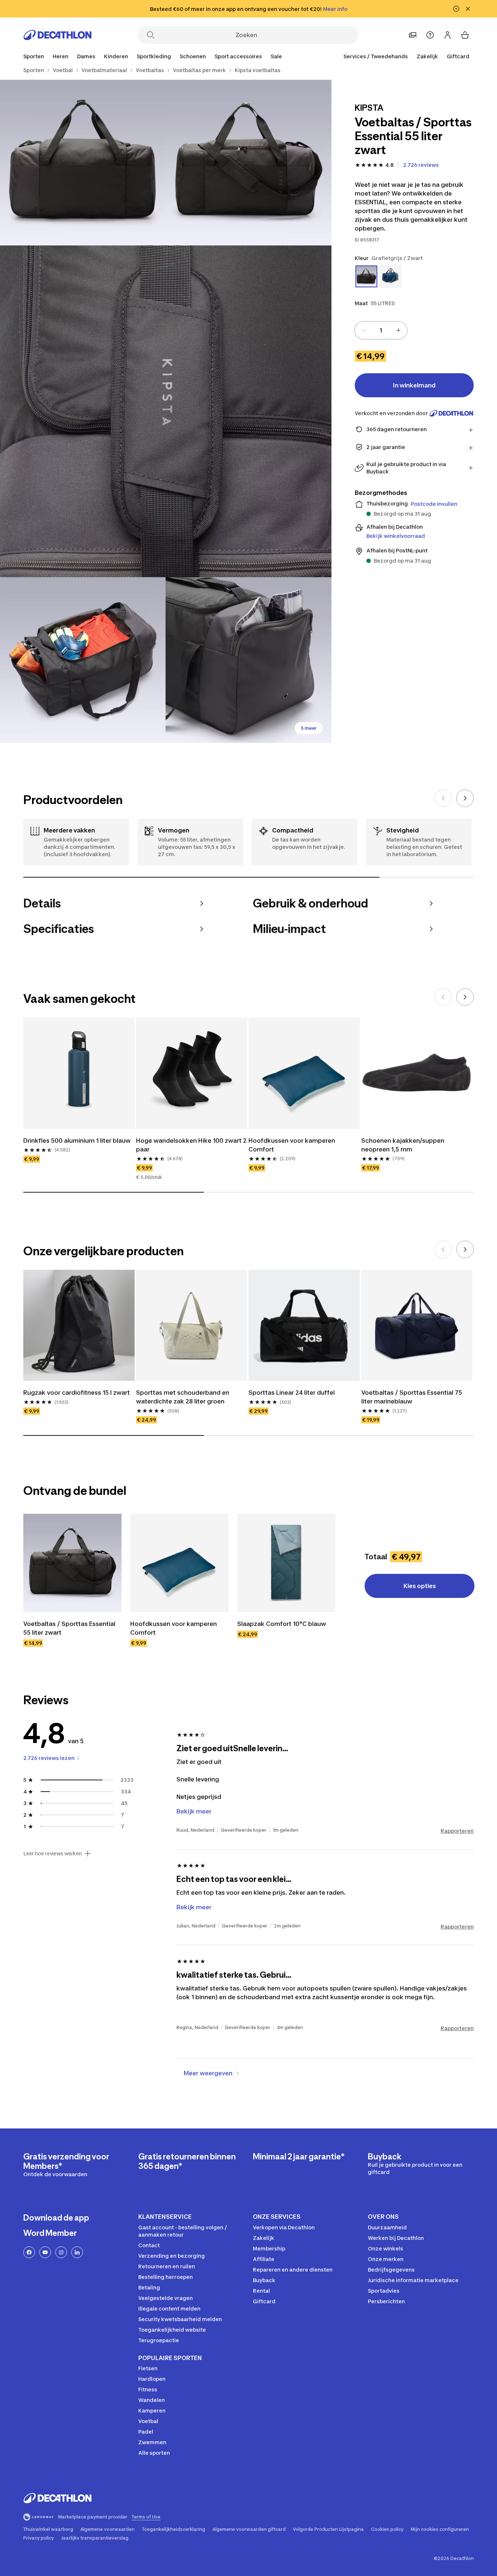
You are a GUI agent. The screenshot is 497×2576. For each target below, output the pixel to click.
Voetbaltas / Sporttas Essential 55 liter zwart (69, 1628)
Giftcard (458, 56)
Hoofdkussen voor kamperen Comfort (292, 1145)
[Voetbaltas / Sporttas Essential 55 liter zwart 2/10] (83, 163)
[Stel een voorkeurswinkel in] (413, 35)
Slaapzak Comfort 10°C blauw (282, 1624)
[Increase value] (398, 330)
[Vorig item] (443, 798)
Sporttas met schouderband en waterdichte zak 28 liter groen (183, 1397)
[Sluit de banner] (468, 9)
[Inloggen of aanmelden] (448, 35)
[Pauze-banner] (456, 9)
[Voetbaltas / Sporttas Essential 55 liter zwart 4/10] (83, 660)
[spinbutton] (381, 330)
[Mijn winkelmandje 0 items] (465, 35)
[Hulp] (430, 35)
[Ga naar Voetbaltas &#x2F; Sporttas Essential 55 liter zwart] (72, 1563)
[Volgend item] (465, 798)
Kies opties (420, 1586)
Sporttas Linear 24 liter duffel (292, 1393)
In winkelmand (414, 385)
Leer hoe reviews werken (53, 1854)
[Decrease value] (363, 330)
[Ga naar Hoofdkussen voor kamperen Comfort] (179, 1563)
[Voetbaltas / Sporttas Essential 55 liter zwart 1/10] (248, 163)
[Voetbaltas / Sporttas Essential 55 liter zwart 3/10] (166, 411)
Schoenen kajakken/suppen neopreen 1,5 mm (403, 1145)
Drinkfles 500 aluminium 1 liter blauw (77, 1141)
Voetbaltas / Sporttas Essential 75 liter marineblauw (412, 1397)
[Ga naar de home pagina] (57, 35)
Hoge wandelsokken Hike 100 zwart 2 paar (191, 1145)
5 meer (309, 728)
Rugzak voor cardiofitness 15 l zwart (77, 1393)
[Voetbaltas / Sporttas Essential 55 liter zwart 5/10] (248, 660)
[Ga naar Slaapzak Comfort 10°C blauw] (286, 1563)
